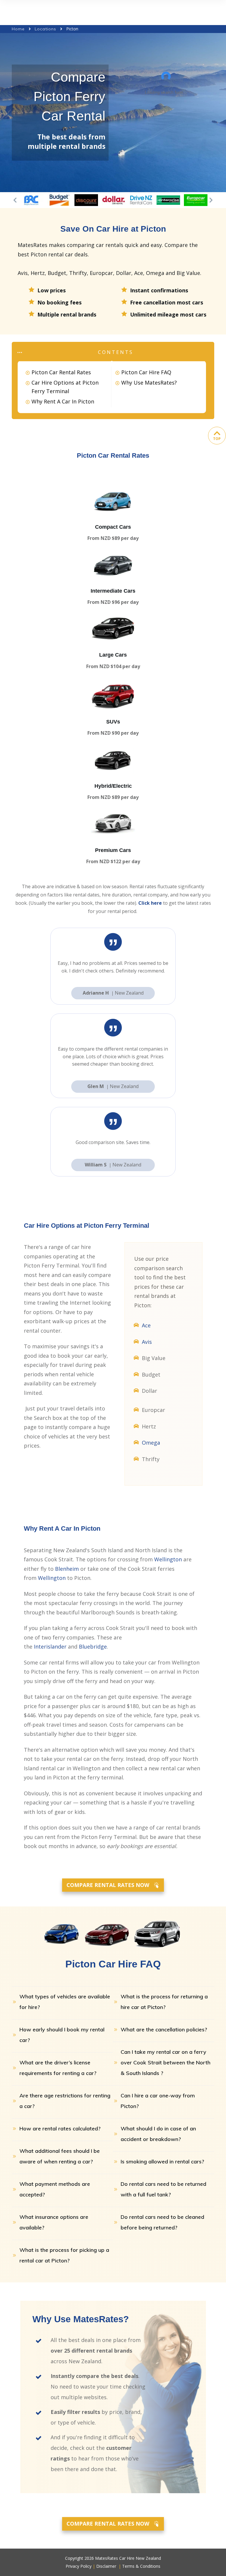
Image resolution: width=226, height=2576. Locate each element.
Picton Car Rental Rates (61, 372)
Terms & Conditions (141, 2566)
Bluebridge (93, 1647)
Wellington (168, 1559)
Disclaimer (106, 2566)
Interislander (50, 1647)
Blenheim (67, 1569)
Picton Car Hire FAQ (146, 372)
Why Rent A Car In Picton (63, 401)
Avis (147, 1342)
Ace (146, 1325)
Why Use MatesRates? (149, 383)
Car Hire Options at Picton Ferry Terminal (65, 387)
